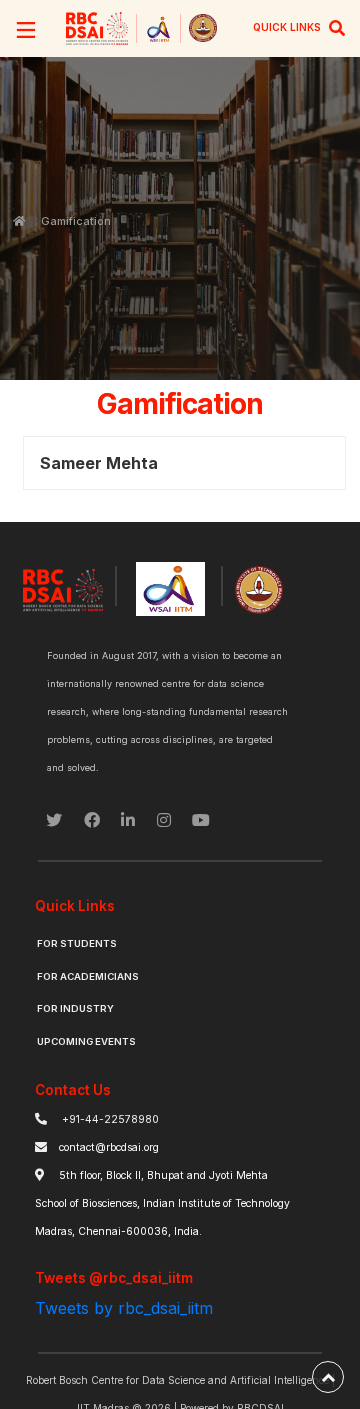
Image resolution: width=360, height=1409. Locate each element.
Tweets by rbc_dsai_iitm (124, 1308)
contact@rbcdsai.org (109, 1147)
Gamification (76, 221)
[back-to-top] (328, 1377)
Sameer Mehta (99, 463)
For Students (77, 943)
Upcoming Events (86, 1041)
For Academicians (88, 976)
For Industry (75, 1008)
